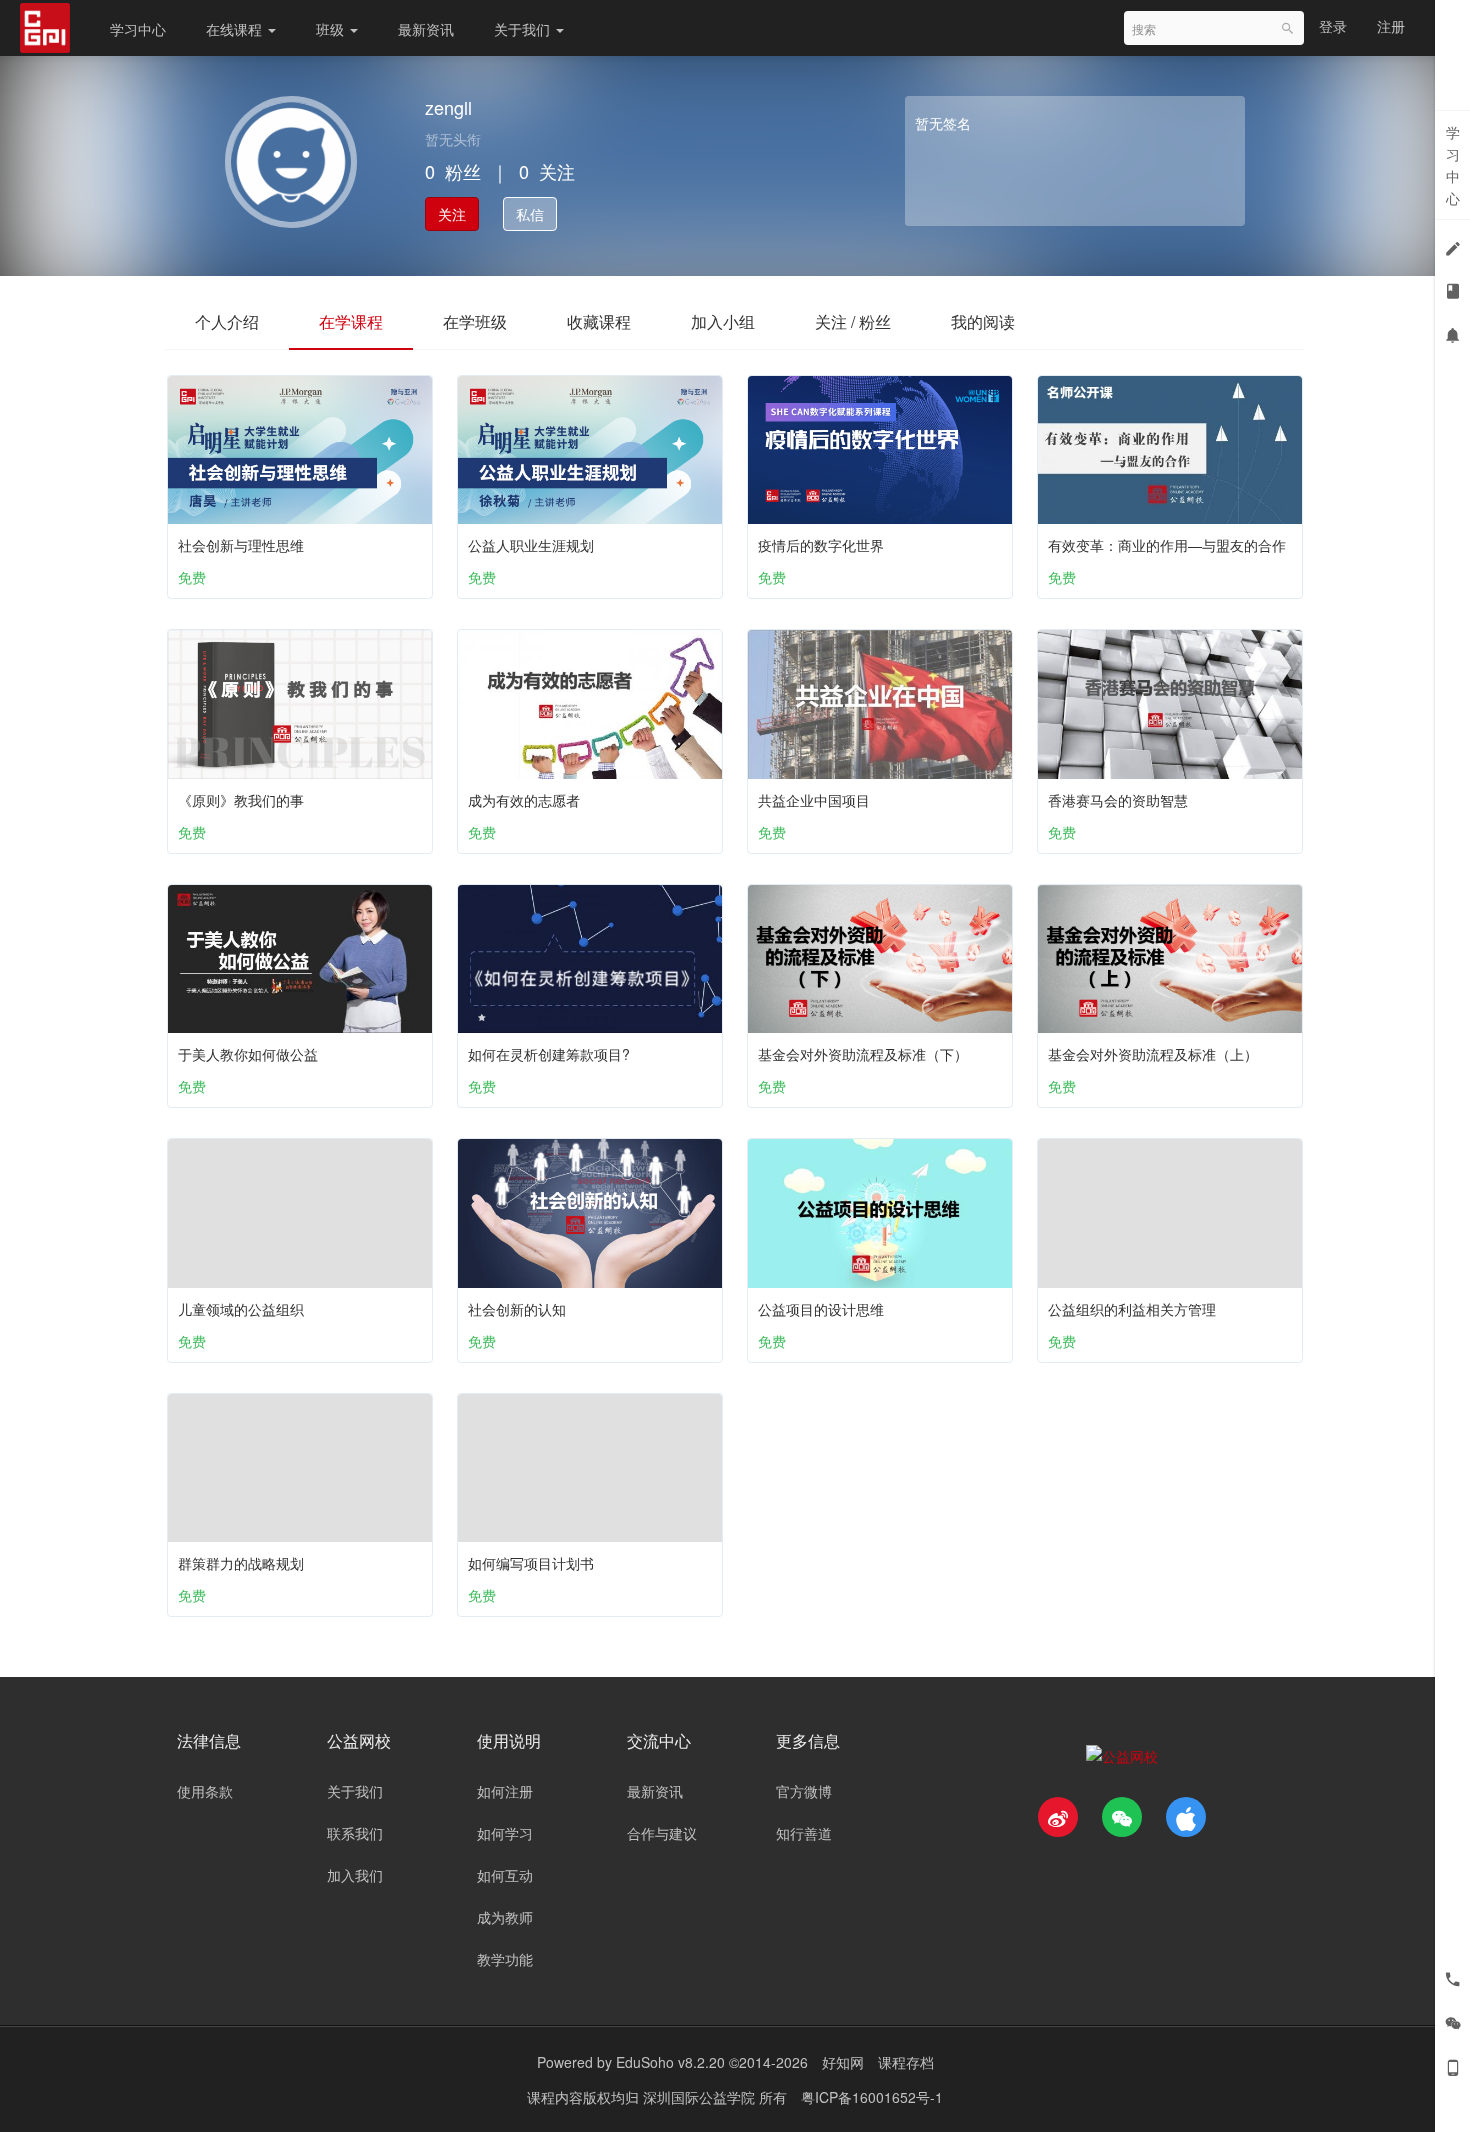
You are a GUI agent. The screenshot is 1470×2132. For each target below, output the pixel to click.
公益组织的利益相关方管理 (1132, 1309)
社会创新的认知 (517, 1309)
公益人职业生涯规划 (531, 545)
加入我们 (355, 1875)
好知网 (843, 2062)
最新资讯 (426, 29)
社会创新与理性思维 (241, 545)
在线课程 (236, 29)
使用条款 (205, 1791)
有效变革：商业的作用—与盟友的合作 (1167, 545)
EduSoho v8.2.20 (670, 2062)
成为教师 (505, 1917)
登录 (1333, 26)
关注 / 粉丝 (853, 321)
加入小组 (723, 321)
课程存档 (906, 2062)
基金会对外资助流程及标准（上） (1153, 1054)
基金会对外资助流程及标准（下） (863, 1054)
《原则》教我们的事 (241, 800)
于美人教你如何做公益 (248, 1054)
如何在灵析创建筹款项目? (549, 1054)
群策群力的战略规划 (241, 1563)
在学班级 (475, 321)
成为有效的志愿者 (524, 800)
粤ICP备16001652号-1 (872, 2097)
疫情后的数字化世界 (821, 545)
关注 (452, 214)
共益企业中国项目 (814, 800)
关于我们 (524, 29)
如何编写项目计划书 (531, 1563)
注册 (1391, 26)
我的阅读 (983, 321)
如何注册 (505, 1791)
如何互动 (505, 1875)
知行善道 (804, 1833)
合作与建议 (662, 1833)
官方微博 (804, 1791)
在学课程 (351, 321)
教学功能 (505, 1959)
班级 (332, 29)
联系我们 (355, 1833)
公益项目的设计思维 (821, 1309)
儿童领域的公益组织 (241, 1309)
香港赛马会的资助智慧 (1118, 800)
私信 (530, 214)
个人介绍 (227, 321)
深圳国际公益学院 (701, 2097)
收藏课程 (599, 321)
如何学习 (505, 1833)
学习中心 (138, 29)
